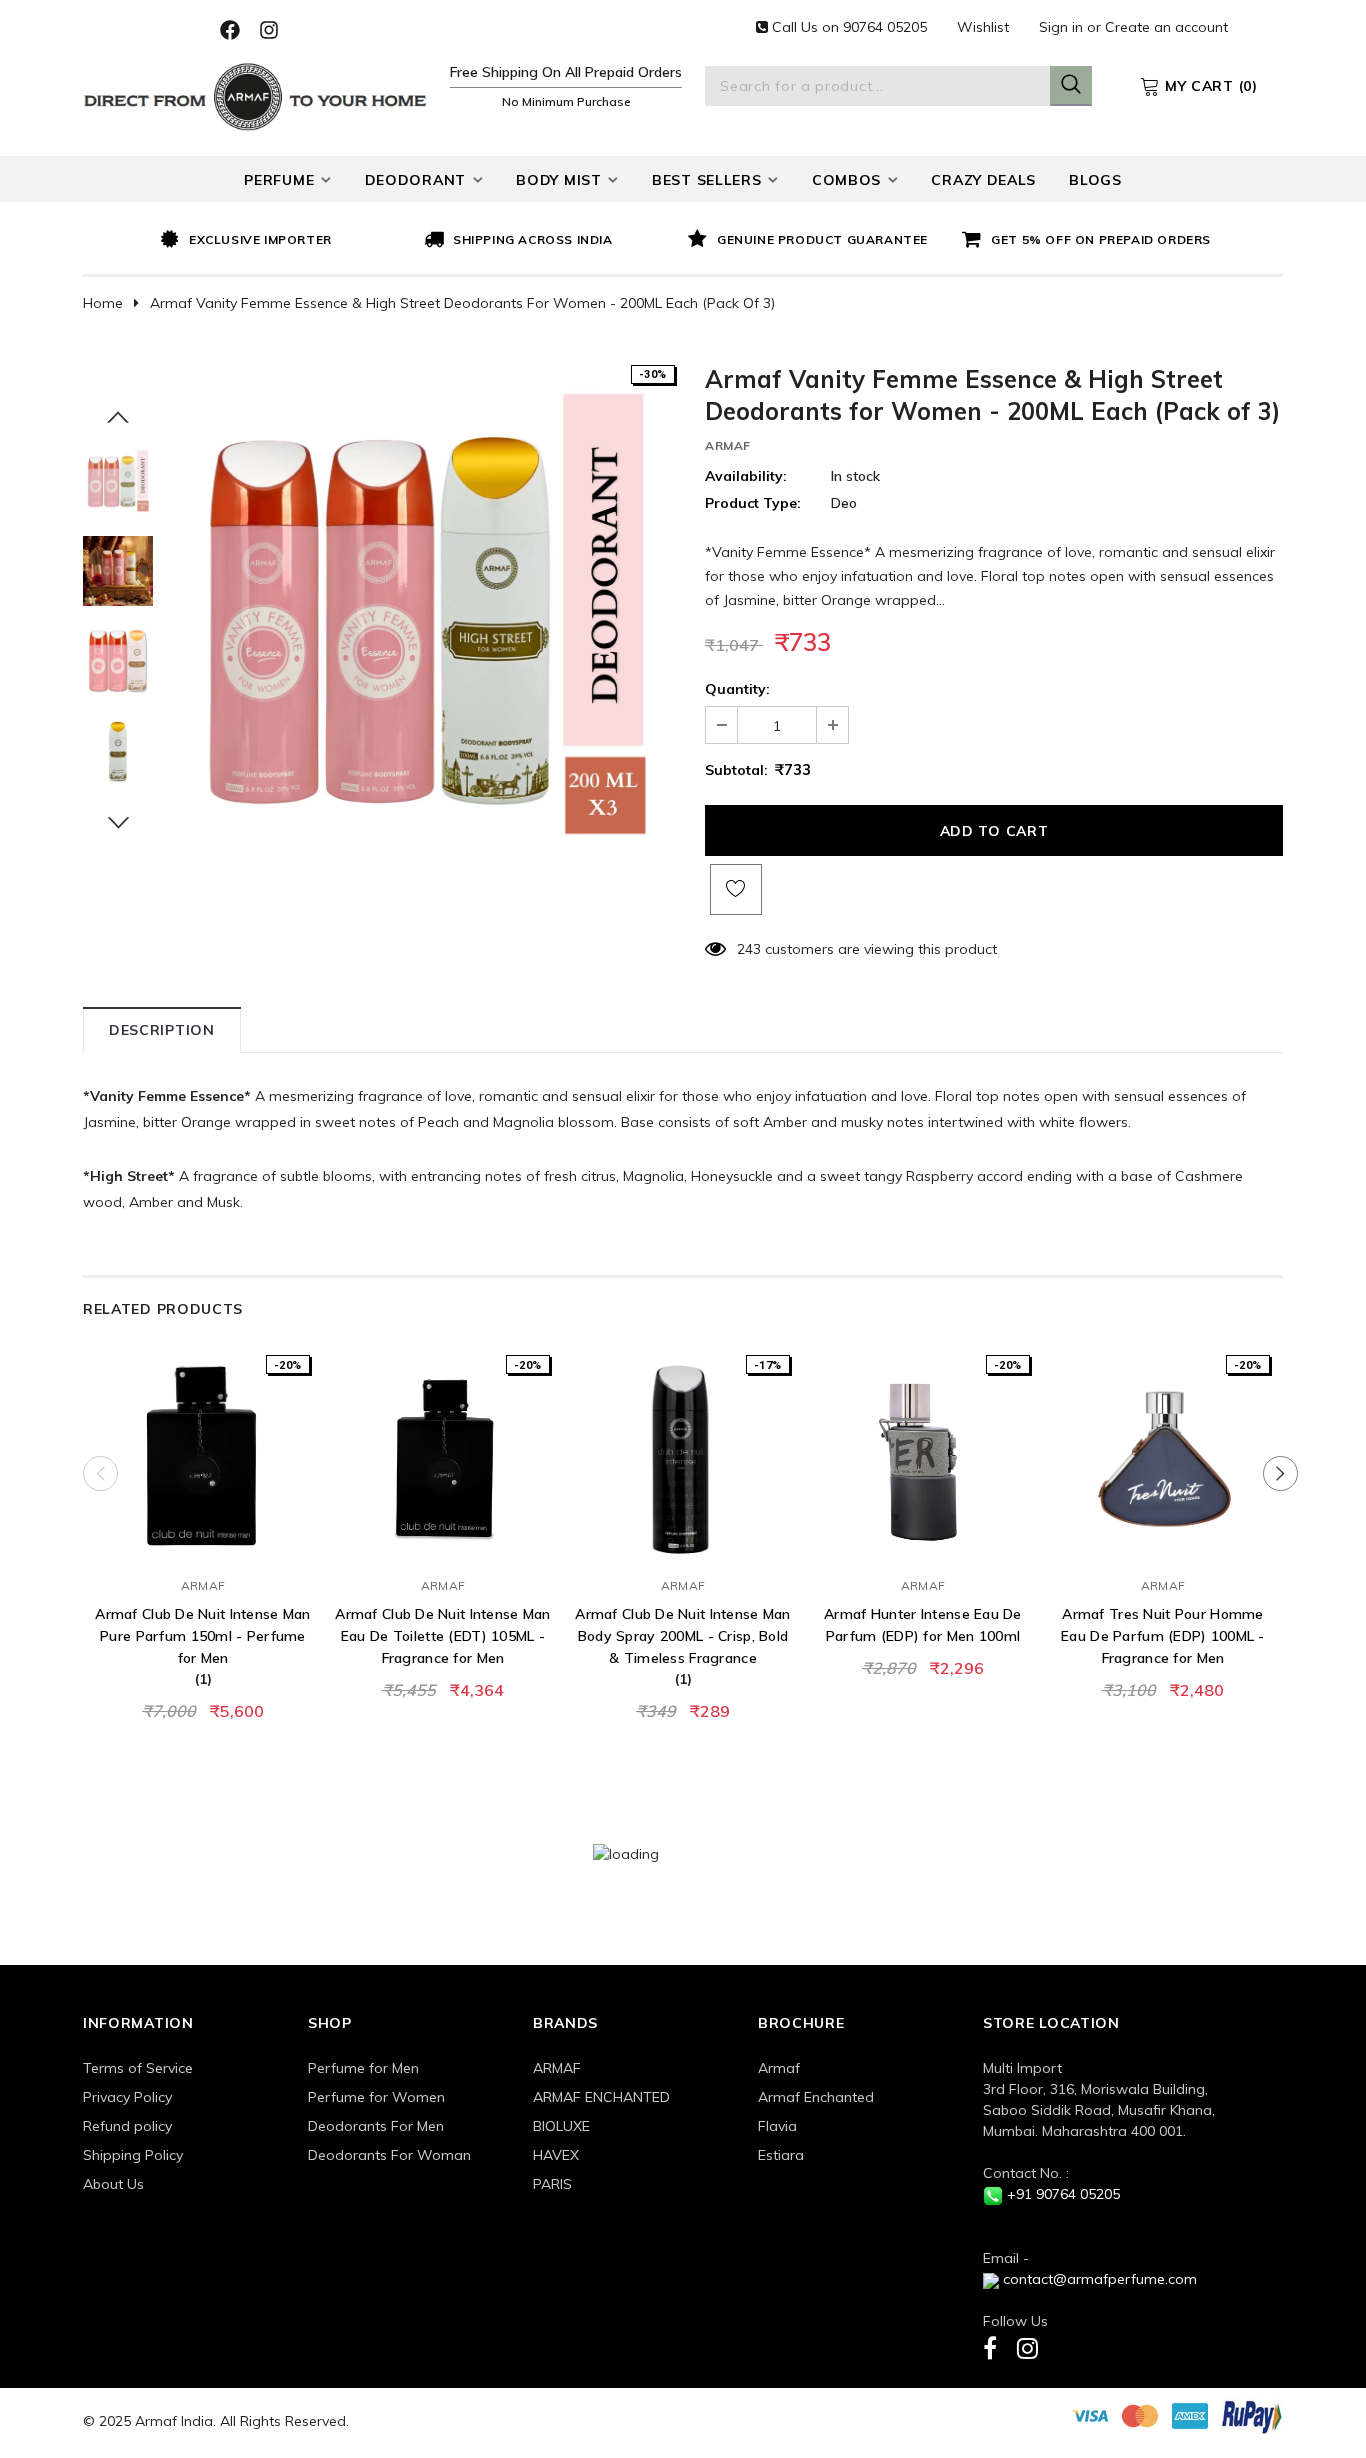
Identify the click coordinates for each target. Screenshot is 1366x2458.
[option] (287, 241)
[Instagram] (1027, 2347)
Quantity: (737, 689)
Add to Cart (203, 1545)
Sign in (1063, 27)
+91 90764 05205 (1063, 2194)
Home (103, 303)
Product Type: (753, 503)
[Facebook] (990, 2347)
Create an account (1166, 27)
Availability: (746, 476)
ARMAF (728, 445)
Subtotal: (736, 770)
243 (749, 949)
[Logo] (255, 94)
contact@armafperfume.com (1100, 2279)
